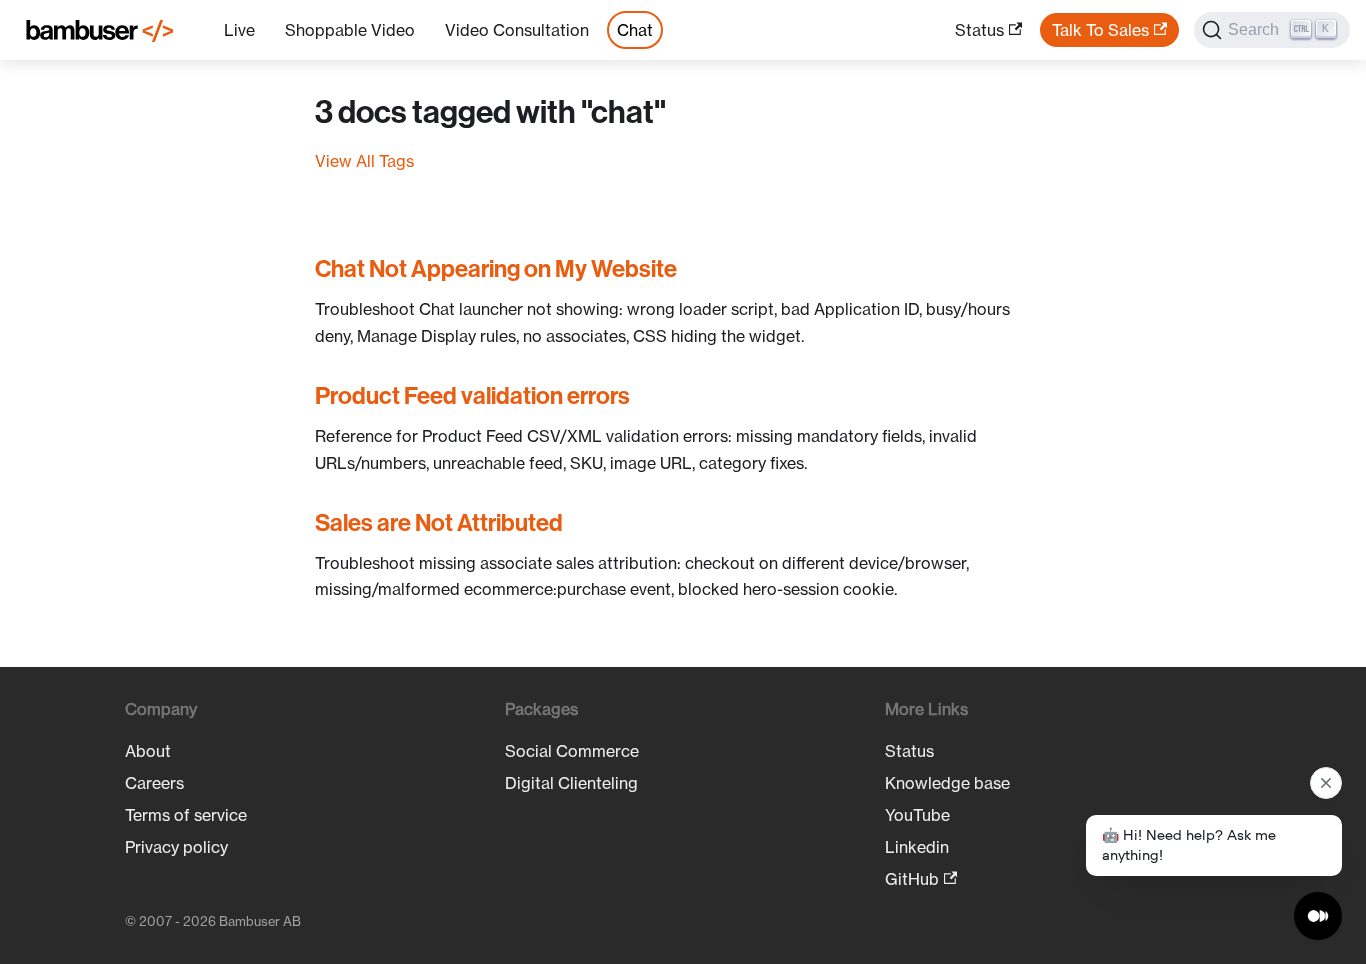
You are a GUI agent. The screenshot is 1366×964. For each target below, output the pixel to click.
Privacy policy (176, 847)
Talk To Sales (1100, 30)
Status (979, 30)
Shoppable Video (350, 30)
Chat (635, 30)
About (148, 751)
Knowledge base (947, 783)
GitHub (912, 879)
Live (239, 30)
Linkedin (917, 847)
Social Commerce (572, 751)
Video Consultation (517, 30)
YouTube (917, 815)
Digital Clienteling (571, 783)
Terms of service (186, 815)
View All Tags (364, 161)
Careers (154, 783)
